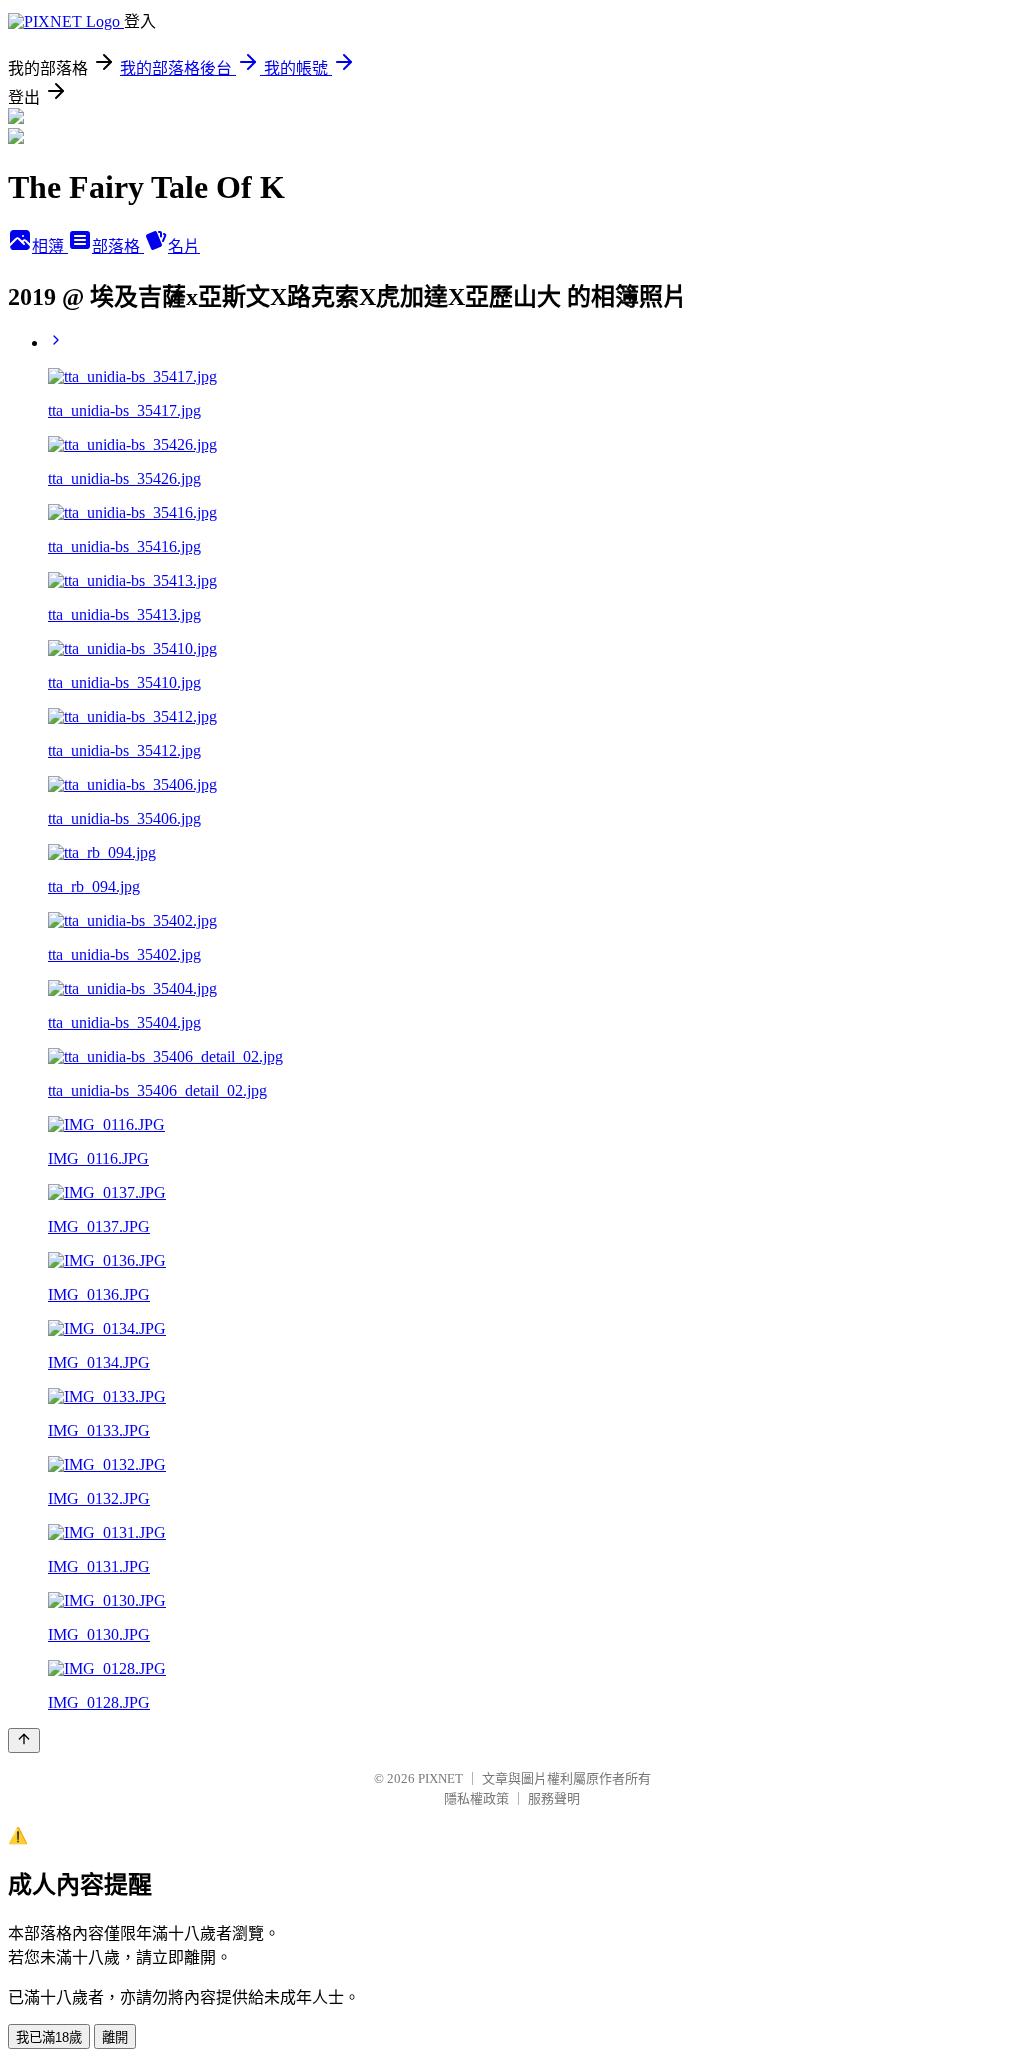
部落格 (118, 246)
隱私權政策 (476, 1798)
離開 (115, 2037)
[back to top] (24, 1740)
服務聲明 (554, 1798)
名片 (184, 246)
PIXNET (440, 1778)
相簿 (50, 246)
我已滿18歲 (49, 2037)
